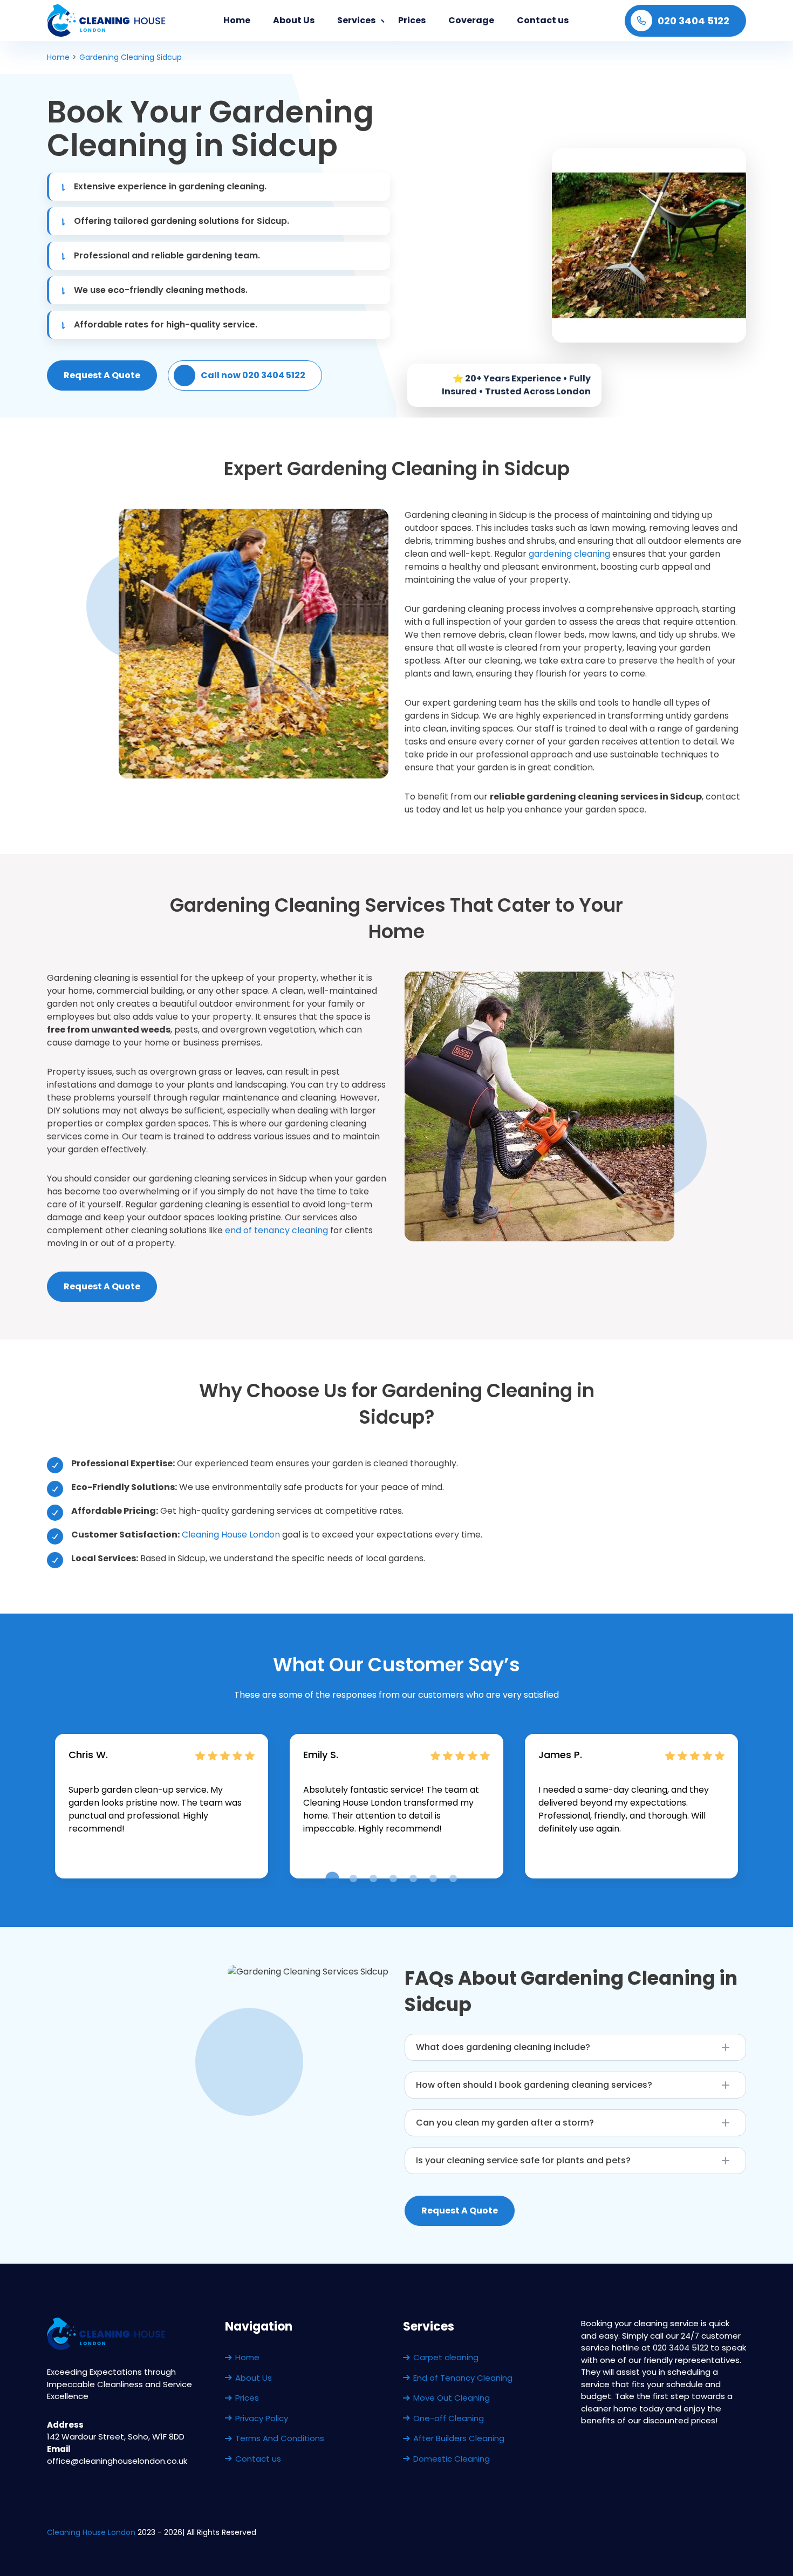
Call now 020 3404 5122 (253, 375)
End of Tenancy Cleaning (463, 2378)
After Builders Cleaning (459, 2438)
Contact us (543, 20)
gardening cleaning (569, 554)
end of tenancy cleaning (276, 1230)
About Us (294, 20)
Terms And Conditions (280, 2438)
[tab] (332, 1879)
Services (356, 20)
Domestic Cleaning (452, 2459)
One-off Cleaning (449, 2418)
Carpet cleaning (446, 2357)
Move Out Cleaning (452, 2398)
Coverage (471, 20)
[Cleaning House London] (107, 21)
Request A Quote (102, 375)
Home (237, 20)
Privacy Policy (262, 2418)
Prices (412, 20)
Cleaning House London (231, 1535)
